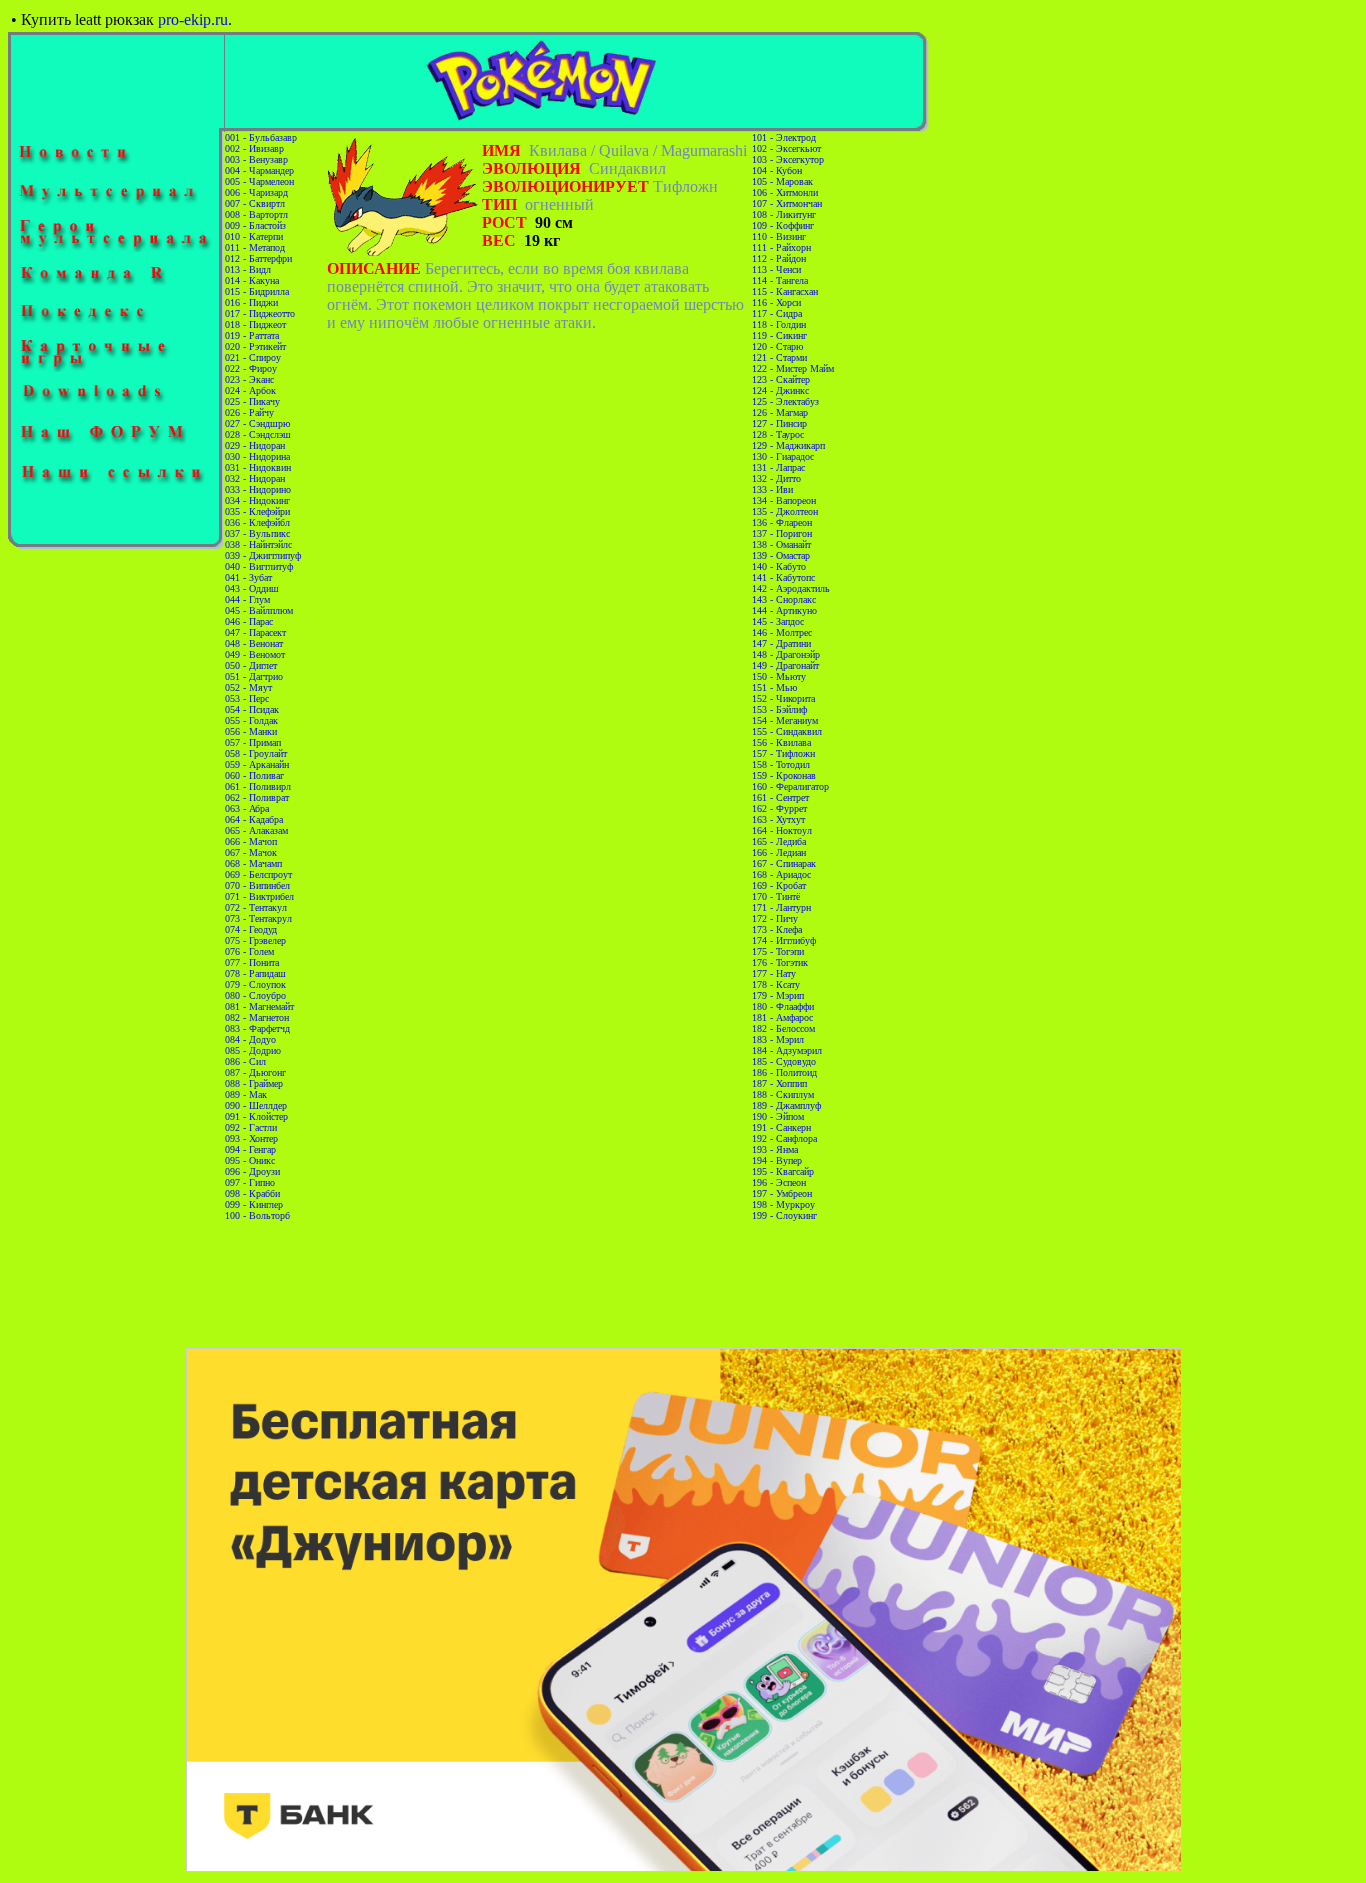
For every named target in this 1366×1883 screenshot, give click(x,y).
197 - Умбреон (782, 1193)
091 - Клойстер (256, 1116)
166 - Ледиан (779, 852)
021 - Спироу (253, 357)
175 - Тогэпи (778, 951)
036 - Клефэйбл (257, 522)
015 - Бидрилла (257, 291)
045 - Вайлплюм (259, 610)
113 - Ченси (776, 269)
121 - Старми (779, 357)
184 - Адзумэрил (787, 1050)
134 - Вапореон (784, 500)
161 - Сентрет (780, 797)
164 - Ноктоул (782, 830)
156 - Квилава (781, 742)
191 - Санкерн (781, 1127)
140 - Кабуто (779, 566)
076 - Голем (249, 951)
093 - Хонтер (251, 1138)
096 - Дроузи (252, 1171)
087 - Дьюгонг (255, 1072)
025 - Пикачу (252, 401)
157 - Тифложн (783, 753)
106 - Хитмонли (785, 192)
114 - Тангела (780, 280)
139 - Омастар (781, 555)
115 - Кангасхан (785, 291)
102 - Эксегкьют (786, 148)
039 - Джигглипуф (263, 555)
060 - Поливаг (254, 775)
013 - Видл (248, 269)
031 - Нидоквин (258, 467)
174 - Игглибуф (784, 940)
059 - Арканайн (257, 764)
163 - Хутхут (778, 819)
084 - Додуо (250, 1039)
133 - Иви (772, 489)
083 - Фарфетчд (257, 1028)
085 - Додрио (253, 1050)
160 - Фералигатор (790, 786)
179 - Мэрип (778, 995)
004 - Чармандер (259, 170)
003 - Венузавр (256, 159)
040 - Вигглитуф (259, 566)
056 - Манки (251, 731)
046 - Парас (249, 621)
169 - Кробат (779, 885)
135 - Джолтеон (785, 511)
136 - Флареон (782, 522)
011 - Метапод (255, 247)
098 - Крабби (252, 1193)
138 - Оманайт (781, 544)
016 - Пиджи (251, 302)
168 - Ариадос (781, 874)
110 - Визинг (779, 236)
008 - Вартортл (256, 214)
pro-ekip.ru (193, 19)
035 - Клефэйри (257, 511)
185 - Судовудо (784, 1061)
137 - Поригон (782, 533)
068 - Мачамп (253, 863)
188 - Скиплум (783, 1094)
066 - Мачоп (251, 841)
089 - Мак (246, 1094)
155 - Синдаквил (787, 731)
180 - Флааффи (783, 1006)
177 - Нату (774, 973)
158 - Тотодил (781, 764)
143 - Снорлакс (784, 599)
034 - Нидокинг (257, 500)
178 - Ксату (776, 984)
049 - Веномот (255, 654)
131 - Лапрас (778, 467)
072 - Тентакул (256, 907)
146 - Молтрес (782, 632)
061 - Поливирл (258, 786)
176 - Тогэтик (780, 962)
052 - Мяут (248, 687)
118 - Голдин (779, 324)
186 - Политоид (784, 1072)
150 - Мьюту (779, 676)
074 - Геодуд (251, 929)
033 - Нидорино (258, 489)
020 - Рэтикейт (255, 346)
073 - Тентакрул (258, 918)
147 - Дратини (781, 643)
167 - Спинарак (784, 863)
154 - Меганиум (785, 720)
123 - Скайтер (781, 379)
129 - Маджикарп (788, 445)
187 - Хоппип (779, 1083)
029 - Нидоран (255, 445)
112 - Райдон (779, 258)
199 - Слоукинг (784, 1215)
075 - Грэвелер (255, 940)
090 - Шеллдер (256, 1105)
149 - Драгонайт (785, 665)
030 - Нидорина (257, 456)
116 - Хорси (776, 302)
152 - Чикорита (783, 698)
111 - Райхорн (781, 247)
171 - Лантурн (781, 907)
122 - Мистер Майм (793, 368)
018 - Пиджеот (255, 324)
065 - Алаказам (256, 830)
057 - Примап (253, 742)
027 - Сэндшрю (257, 423)
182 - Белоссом (783, 1028)
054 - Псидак (252, 709)
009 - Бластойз (255, 225)
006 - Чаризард (256, 192)
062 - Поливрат (257, 797)
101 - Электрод (784, 137)
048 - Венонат (254, 643)
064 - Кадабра (254, 819)
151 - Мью (774, 687)
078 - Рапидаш (255, 973)
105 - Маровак (782, 181)
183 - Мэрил (778, 1039)
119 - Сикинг (779, 335)
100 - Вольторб (257, 1215)
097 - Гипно (250, 1182)
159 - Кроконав (784, 775)
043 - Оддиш (252, 588)
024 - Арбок (250, 390)
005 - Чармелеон (259, 181)
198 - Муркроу (783, 1204)
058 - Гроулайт (256, 753)
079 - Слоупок (255, 984)
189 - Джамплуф (786, 1105)
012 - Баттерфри (258, 258)
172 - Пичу (775, 918)
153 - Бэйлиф (779, 709)
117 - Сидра (777, 313)
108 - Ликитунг (784, 214)
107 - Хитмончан (787, 203)
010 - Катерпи (254, 236)
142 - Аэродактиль (791, 588)
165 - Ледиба (779, 841)
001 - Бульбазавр (261, 137)
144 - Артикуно (784, 610)
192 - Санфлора (784, 1138)
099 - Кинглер (254, 1204)
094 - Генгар (250, 1149)
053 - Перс (247, 698)
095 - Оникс (250, 1160)
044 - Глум (247, 599)
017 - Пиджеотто (260, 313)
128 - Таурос (778, 434)
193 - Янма (775, 1149)
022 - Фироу (251, 368)
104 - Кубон (777, 170)
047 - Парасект (255, 632)
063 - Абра (247, 808)
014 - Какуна (252, 280)
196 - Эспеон (779, 1182)
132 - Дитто (776, 478)
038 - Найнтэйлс (258, 544)
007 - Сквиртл (255, 203)
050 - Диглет (251, 665)
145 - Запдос (778, 621)
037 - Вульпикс (257, 533)
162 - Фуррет (779, 808)
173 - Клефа (777, 929)
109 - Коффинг (783, 225)
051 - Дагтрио (254, 676)
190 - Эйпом (778, 1116)
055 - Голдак (251, 720)
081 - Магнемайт (259, 1006)
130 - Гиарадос (783, 456)
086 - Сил (245, 1061)
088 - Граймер (254, 1083)
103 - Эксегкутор (788, 159)
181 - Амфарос (782, 1017)
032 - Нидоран (255, 478)
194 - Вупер (777, 1160)
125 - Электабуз (785, 401)
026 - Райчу (249, 412)
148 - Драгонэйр (786, 654)
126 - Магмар (780, 412)
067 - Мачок (251, 852)
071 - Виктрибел (259, 896)
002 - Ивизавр (254, 148)
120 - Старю (777, 346)
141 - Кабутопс (783, 577)
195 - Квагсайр (783, 1171)
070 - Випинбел (257, 885)
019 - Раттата (252, 335)
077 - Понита (252, 962)
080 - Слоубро (255, 995)
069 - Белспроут (258, 874)
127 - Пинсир (779, 423)
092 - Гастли (251, 1127)
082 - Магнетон (257, 1017)
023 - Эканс (249, 379)
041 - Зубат (248, 577)
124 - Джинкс (780, 390)
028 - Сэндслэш (258, 434)
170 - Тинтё (776, 896)
